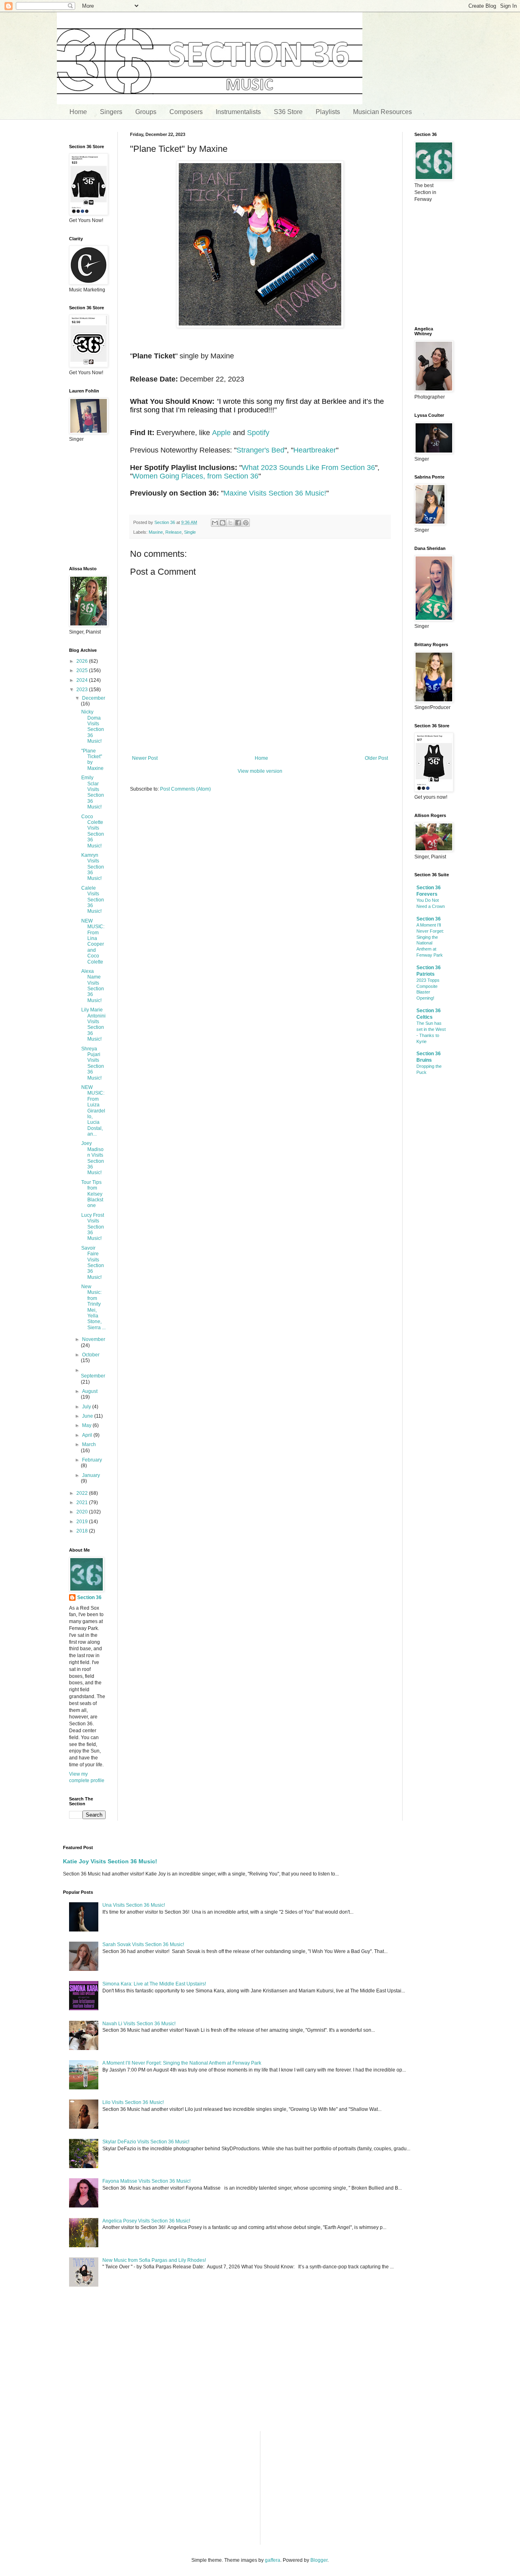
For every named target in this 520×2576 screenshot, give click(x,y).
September (93, 1376)
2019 (83, 1522)
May (87, 1425)
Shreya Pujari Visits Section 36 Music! (93, 1063)
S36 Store (288, 112)
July (87, 1407)
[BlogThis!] (223, 523)
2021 (83, 1502)
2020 (83, 1512)
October (91, 1355)
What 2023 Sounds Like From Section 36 (308, 468)
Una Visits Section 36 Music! (134, 1905)
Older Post (376, 758)
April (88, 1435)
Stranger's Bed (260, 450)
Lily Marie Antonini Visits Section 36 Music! (93, 1024)
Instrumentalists (238, 112)
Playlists (328, 112)
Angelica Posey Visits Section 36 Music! (146, 2221)
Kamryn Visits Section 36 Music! (93, 867)
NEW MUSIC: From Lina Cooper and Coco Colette (93, 941)
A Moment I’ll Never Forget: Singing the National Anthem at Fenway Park (182, 2063)
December (94, 698)
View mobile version (260, 771)
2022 (83, 1493)
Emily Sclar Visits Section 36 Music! (93, 792)
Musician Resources (382, 112)
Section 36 (89, 1597)
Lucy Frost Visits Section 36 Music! (93, 1227)
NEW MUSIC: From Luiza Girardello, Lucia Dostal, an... (93, 1111)
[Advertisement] (260, 862)
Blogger (319, 2560)
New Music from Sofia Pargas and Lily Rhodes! (154, 2260)
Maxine (156, 532)
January (91, 1475)
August (90, 1391)
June (88, 1416)
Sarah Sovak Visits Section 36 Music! (143, 1944)
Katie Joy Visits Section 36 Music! (110, 1861)
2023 (83, 690)
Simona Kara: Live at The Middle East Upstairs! (154, 1984)
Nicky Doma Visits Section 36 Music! (93, 726)
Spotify (258, 433)
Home (78, 112)
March (89, 1444)
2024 (83, 680)
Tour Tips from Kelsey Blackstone (92, 1194)
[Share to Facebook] (238, 523)
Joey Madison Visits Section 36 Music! (93, 1158)
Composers (186, 112)
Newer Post (145, 758)
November (94, 1339)
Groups (146, 112)
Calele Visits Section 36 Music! (93, 900)
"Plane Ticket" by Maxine (92, 760)
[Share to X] (230, 523)
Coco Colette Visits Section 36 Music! (93, 831)
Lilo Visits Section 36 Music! (133, 2102)
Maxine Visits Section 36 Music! (275, 493)
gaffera (273, 2560)
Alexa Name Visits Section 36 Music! (93, 986)
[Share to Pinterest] (246, 523)
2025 (83, 670)
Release (173, 532)
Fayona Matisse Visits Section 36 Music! (146, 2181)
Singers (111, 112)
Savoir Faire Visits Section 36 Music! (93, 1263)
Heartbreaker (315, 450)
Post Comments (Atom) (185, 789)
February (92, 1460)
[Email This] (215, 523)
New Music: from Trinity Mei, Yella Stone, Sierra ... (93, 1307)
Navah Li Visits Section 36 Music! (139, 2024)
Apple (221, 433)
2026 (83, 661)
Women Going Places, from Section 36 (195, 476)
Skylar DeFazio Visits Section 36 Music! (146, 2142)
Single (190, 532)
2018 (83, 1531)
